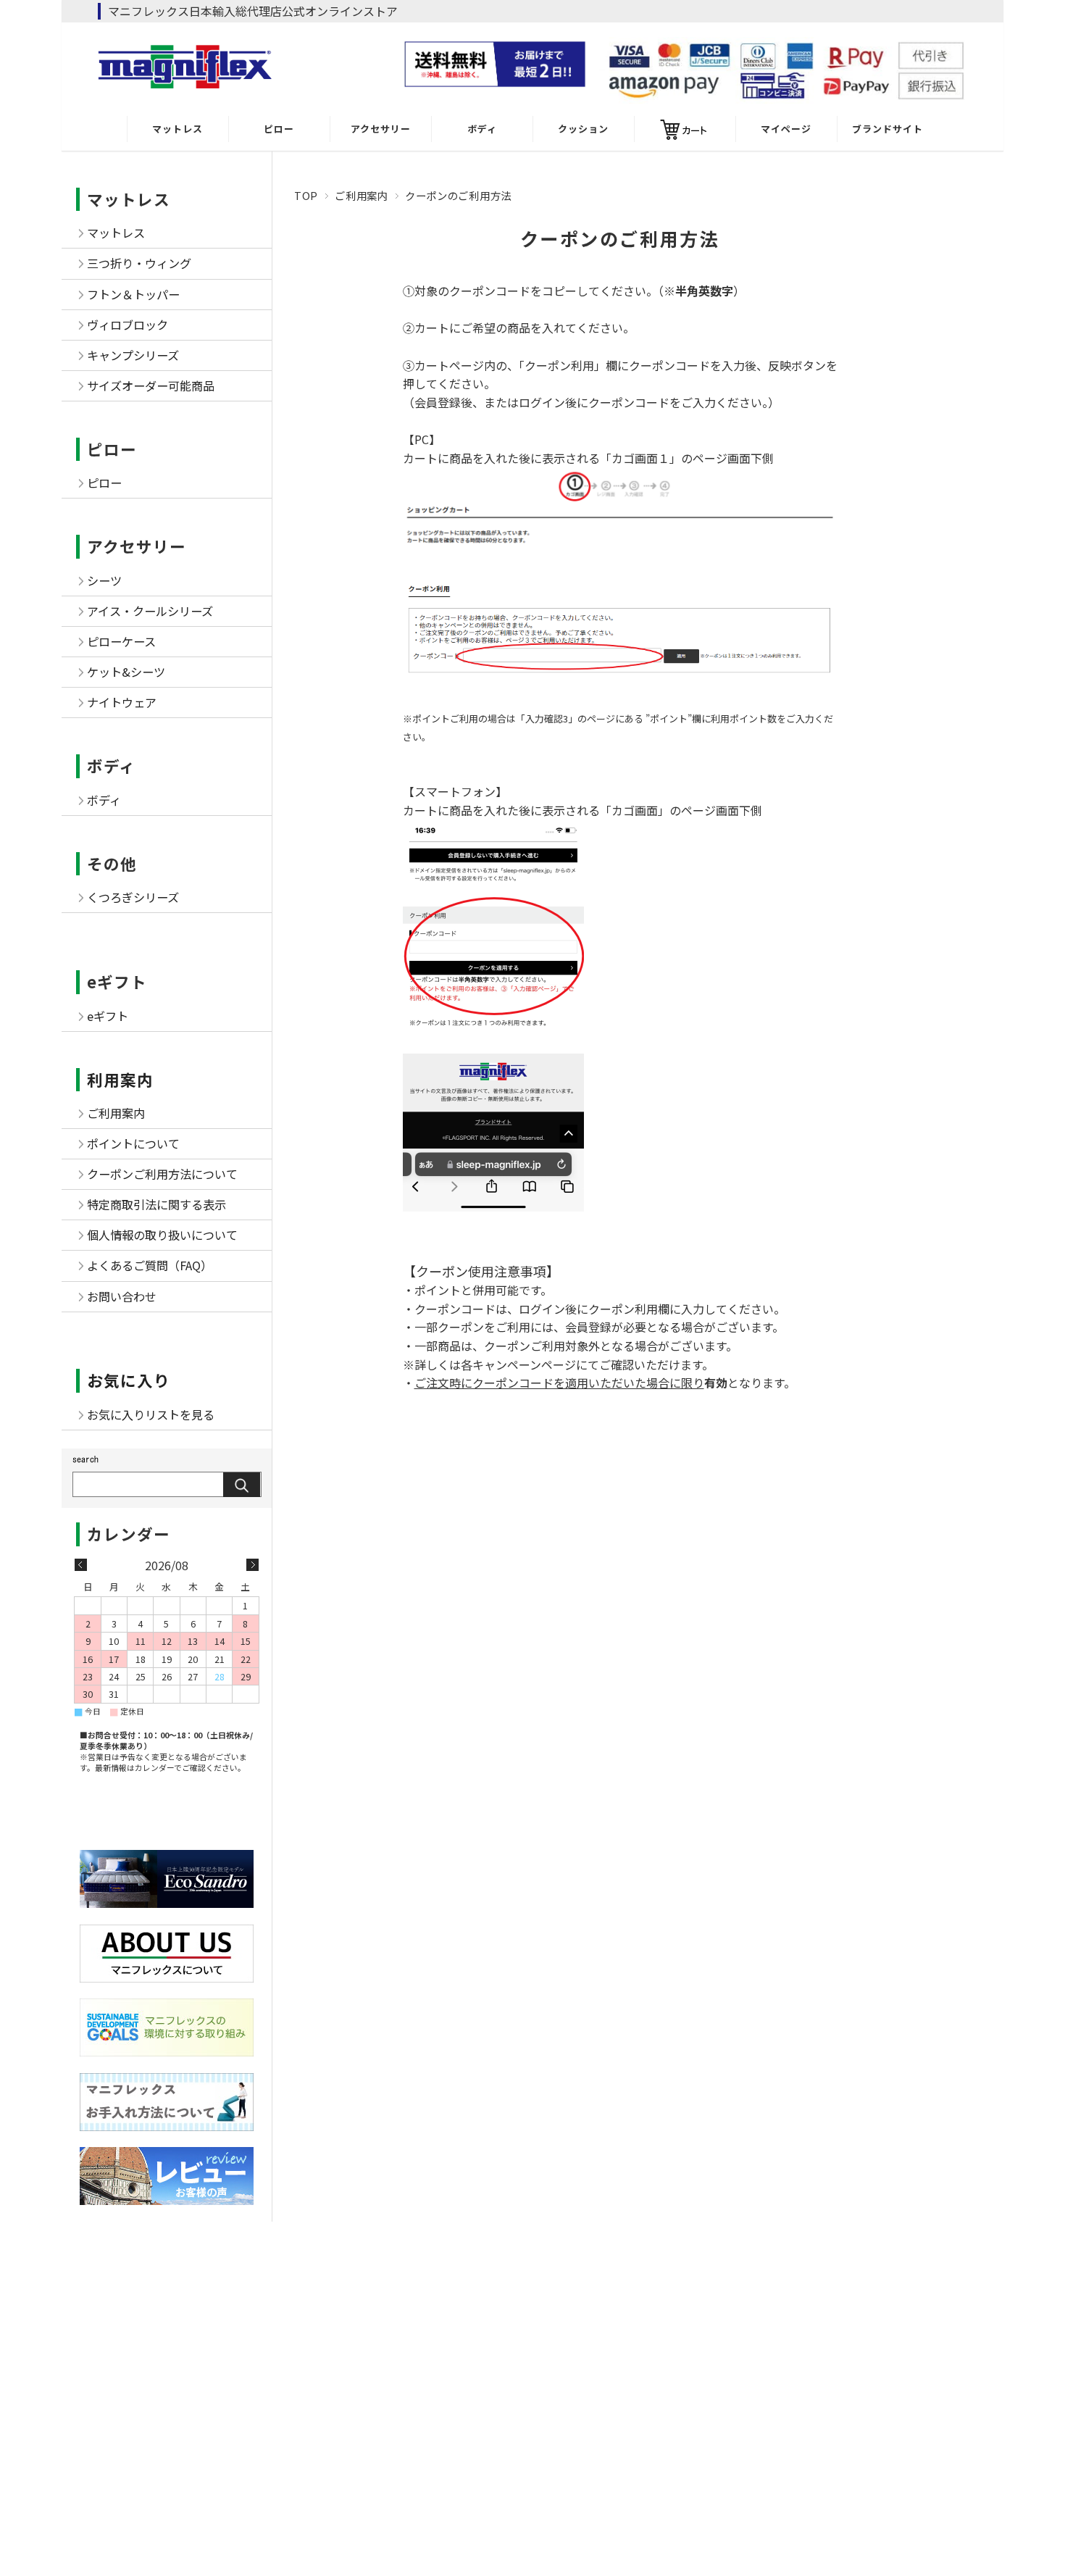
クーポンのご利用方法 (620, 238)
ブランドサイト (887, 129)
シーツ (104, 580)
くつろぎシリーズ (133, 897)
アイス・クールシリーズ (150, 611)
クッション (583, 129)
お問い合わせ (122, 1296)
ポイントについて (133, 1143)
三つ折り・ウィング (139, 263)
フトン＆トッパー (133, 294)
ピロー (279, 129)
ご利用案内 (362, 195)
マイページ (786, 129)
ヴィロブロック (128, 325)
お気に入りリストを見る (151, 1414)
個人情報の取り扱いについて (162, 1235)
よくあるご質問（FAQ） (150, 1265)
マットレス (177, 129)
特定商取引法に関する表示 (156, 1204)
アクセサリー (381, 129)
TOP (306, 195)
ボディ (482, 129)
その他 (112, 863)
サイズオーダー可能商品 (151, 385)
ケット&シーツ (126, 672)
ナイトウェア (122, 702)
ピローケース (121, 641)
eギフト (117, 981)
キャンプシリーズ (133, 355)
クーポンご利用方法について (162, 1174)
